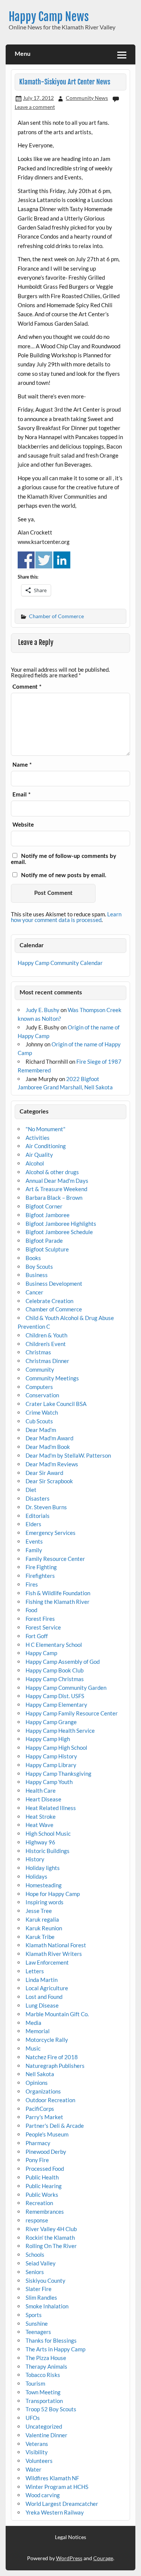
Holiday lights (43, 1868)
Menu (23, 54)
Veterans (37, 2444)
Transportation (44, 2401)
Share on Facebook (26, 560)
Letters (35, 1971)
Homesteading (44, 1885)
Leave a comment (35, 107)
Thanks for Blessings (51, 2340)
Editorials (38, 1516)
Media (33, 2023)
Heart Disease (43, 1799)
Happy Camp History (51, 1756)
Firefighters (40, 1576)
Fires (32, 1584)
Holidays (36, 1876)
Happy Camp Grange (51, 1722)
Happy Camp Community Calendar (60, 963)
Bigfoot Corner (44, 1206)
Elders (33, 1524)
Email (21, 795)
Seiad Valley (41, 2263)
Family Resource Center (55, 1559)
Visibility (37, 2452)
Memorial (38, 2031)
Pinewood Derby (46, 2152)
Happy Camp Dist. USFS (55, 1696)
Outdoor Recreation (50, 2100)
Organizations (43, 2091)
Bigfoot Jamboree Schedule (59, 1232)
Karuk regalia (42, 1919)
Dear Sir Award (44, 1473)
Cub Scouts (39, 1421)
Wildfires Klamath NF (52, 2478)
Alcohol (35, 1163)
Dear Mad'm (41, 1430)
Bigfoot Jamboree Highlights (61, 1224)
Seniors (35, 2272)
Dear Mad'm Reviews (52, 1464)
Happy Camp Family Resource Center (72, 1713)
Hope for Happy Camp (53, 1894)
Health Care (41, 1790)
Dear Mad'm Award (49, 1438)
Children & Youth (46, 1335)
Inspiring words (45, 1902)
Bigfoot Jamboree (48, 1215)
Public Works (42, 2195)
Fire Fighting (41, 1567)
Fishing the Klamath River (58, 1602)
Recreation (39, 2203)
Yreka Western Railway (55, 2512)
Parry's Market (44, 2117)
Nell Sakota (40, 2074)
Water (33, 2469)
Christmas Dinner (47, 1361)
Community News (87, 98)
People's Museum (47, 2134)
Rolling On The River (51, 2246)
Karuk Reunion (44, 1928)
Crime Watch (42, 1412)
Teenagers (38, 2332)
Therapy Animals (46, 2366)
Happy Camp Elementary (56, 1705)
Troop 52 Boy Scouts (51, 2409)
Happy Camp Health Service (60, 1731)
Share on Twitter (44, 560)
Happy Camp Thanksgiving (58, 1773)
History (35, 1859)
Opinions (37, 2083)
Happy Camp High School (56, 1747)
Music (33, 2048)
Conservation (42, 1395)
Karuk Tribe (40, 1937)
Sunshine (37, 2323)
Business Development (54, 1283)
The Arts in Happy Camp (55, 2349)
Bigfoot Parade (44, 1241)
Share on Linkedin (62, 560)
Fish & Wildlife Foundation (58, 1593)
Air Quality (39, 1155)
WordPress (69, 2558)
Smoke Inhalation (47, 2306)
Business (37, 1275)
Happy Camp (41, 1653)
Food (31, 1610)
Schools (35, 2254)
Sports (34, 2315)
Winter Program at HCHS (57, 2487)
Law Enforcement (47, 1962)
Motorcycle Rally (47, 2040)
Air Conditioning (46, 1146)
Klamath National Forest (56, 1945)
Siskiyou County (45, 2280)
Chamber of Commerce (56, 616)
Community (40, 1369)
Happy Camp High (48, 1739)
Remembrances (45, 2212)
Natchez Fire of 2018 (52, 2057)
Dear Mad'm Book (48, 1447)
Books (33, 1258)
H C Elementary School (54, 1645)
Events (34, 1541)
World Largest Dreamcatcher (62, 2504)
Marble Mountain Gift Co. (57, 2014)
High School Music (48, 1833)
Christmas (38, 1352)
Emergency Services (51, 1533)
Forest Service (43, 1627)
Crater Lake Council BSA (56, 1404)
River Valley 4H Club (51, 2229)
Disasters (38, 1498)
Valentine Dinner (46, 2435)
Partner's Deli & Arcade (55, 2126)
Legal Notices (70, 2537)
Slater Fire (39, 2289)
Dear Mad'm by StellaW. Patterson (68, 1455)
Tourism (35, 2383)
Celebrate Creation (49, 1301)
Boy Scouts (39, 1267)
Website (23, 825)
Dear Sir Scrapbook (49, 1481)
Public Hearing (44, 2186)
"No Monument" (45, 1129)
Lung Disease (42, 2005)
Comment (27, 687)
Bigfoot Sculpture (47, 1249)
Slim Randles (41, 2297)
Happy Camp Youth (49, 1782)
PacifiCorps (40, 2109)
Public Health (42, 2177)
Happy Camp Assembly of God (63, 1662)
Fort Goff (37, 1636)
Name (22, 765)
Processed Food (45, 2169)
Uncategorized (44, 2426)
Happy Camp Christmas (55, 1679)
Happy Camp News (49, 17)
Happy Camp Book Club (55, 1670)
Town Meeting (43, 2392)
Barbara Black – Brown (54, 1198)
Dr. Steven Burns (46, 1507)
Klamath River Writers (54, 1954)
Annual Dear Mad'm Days (57, 1181)
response (37, 2220)
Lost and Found (44, 1997)
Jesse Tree (39, 1911)
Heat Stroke (41, 1816)
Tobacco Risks (43, 2375)
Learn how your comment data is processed (66, 917)
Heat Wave (39, 1825)
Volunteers (39, 2461)
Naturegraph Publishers (55, 2066)
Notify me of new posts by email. (64, 875)
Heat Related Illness (51, 1808)
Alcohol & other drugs (52, 1172)
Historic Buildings (48, 1851)
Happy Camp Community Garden (66, 1688)
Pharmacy (38, 2143)
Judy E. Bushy (42, 1010)
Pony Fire (37, 2160)
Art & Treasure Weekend (56, 1189)
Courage (103, 2558)
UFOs (33, 2418)
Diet (31, 1490)
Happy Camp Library (51, 1765)
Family (34, 1550)
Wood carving (43, 2495)
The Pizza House (46, 2358)
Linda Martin (42, 1980)
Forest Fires (40, 1619)
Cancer (34, 1292)
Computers (39, 1387)
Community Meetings (52, 1378)
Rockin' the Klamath (50, 2238)
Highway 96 (40, 1842)
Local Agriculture (47, 1988)
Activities (38, 1138)
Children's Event (46, 1344)
